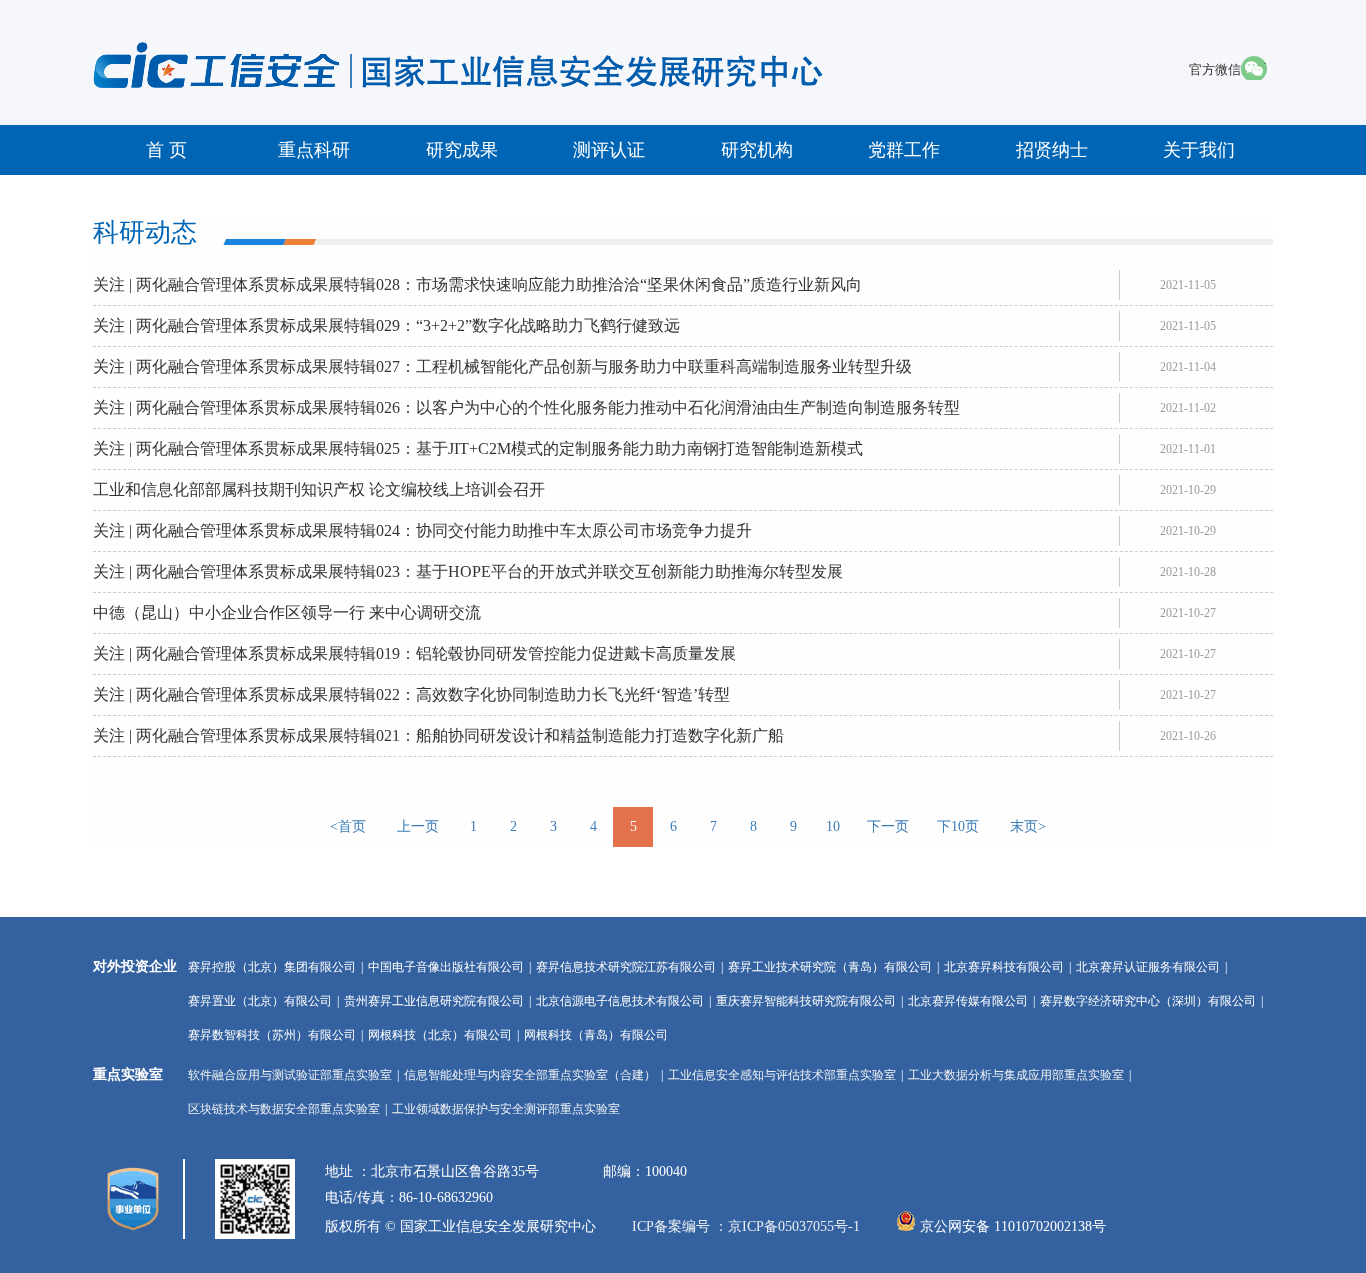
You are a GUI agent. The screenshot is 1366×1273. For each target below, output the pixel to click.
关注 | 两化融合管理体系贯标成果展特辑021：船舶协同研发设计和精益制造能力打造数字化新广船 (438, 735)
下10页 (958, 826)
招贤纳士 (1052, 150)
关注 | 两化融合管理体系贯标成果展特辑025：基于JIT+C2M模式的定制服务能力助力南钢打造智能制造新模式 (478, 448)
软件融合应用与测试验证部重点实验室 (290, 1075)
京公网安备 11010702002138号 (1013, 1226)
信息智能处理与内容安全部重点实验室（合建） (530, 1075)
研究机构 (757, 150)
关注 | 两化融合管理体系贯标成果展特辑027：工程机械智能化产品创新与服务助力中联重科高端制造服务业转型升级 (502, 366)
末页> (1028, 826)
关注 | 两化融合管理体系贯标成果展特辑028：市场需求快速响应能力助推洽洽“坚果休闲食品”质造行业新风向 (477, 284)
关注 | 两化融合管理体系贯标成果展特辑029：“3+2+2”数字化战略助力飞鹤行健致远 (386, 325)
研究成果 (462, 150)
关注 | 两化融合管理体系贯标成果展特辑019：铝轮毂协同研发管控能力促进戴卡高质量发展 (414, 653)
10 (833, 826)
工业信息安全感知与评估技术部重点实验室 (782, 1075)
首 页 (166, 150)
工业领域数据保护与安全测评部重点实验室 (506, 1109)
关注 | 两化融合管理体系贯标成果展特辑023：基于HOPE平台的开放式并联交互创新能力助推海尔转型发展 (468, 571)
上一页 (418, 826)
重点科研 (314, 150)
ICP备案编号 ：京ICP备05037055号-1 (748, 1226)
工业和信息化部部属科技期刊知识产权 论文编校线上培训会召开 (319, 489)
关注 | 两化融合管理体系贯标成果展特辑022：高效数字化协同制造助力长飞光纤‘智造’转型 (411, 694)
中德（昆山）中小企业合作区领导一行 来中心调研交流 (287, 612)
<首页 (348, 826)
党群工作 (904, 150)
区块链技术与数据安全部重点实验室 (284, 1109)
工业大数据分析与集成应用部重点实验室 (1016, 1075)
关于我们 (1199, 150)
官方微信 (1215, 69)
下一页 (888, 826)
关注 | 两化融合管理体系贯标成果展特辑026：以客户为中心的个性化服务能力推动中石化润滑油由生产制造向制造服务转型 (526, 407)
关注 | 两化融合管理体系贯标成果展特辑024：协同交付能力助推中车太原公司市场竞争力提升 (422, 530)
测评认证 (609, 150)
